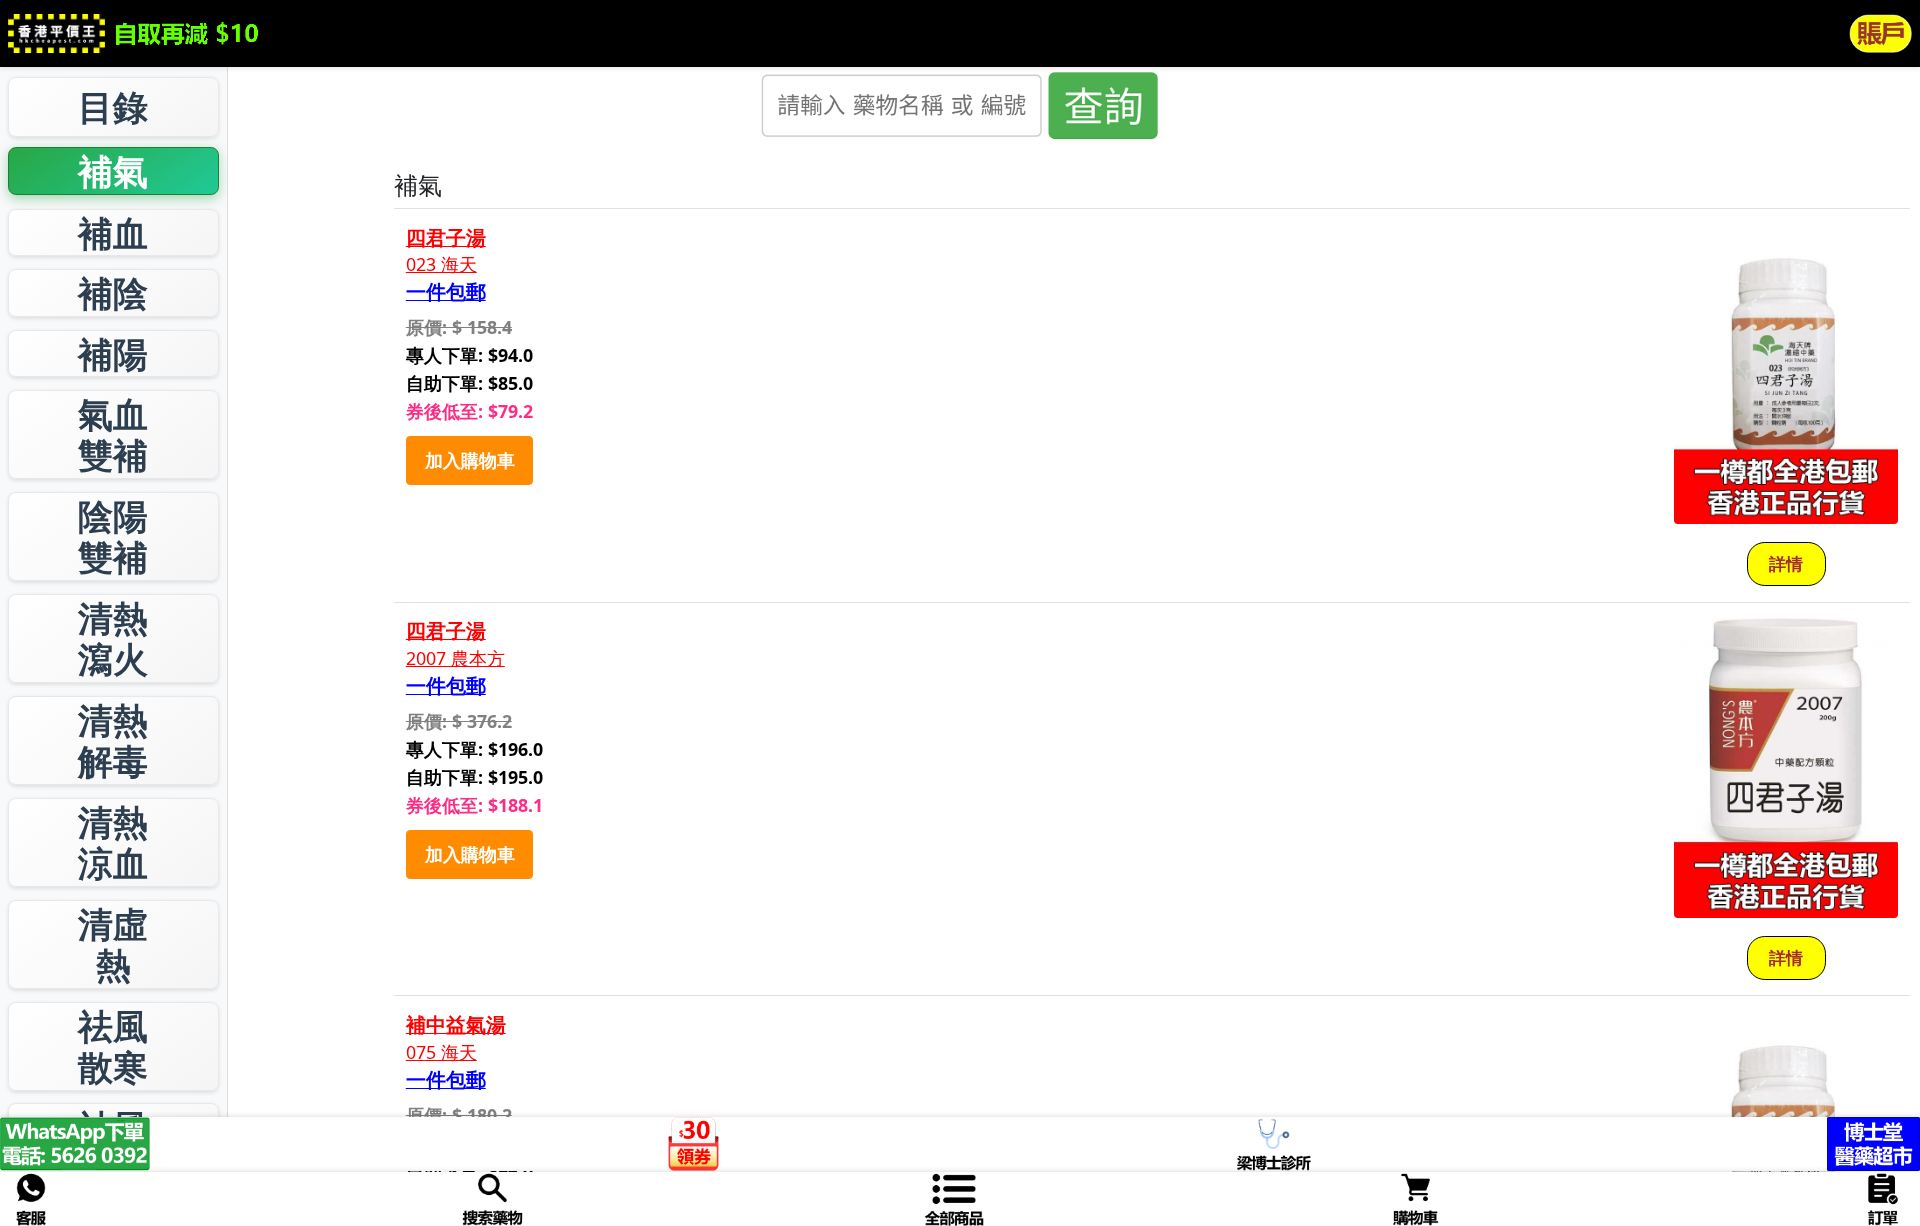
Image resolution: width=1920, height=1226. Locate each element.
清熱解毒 (113, 740)
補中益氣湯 (456, 1025)
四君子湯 (446, 238)
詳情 (1786, 563)
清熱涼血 (113, 842)
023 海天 (441, 264)
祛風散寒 (113, 1046)
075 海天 (441, 1052)
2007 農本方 (455, 658)
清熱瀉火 (113, 638)
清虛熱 (113, 944)
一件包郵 (446, 292)
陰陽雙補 (113, 536)
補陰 (113, 292)
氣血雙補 (113, 434)
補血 (113, 232)
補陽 (113, 353)
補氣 (113, 170)
